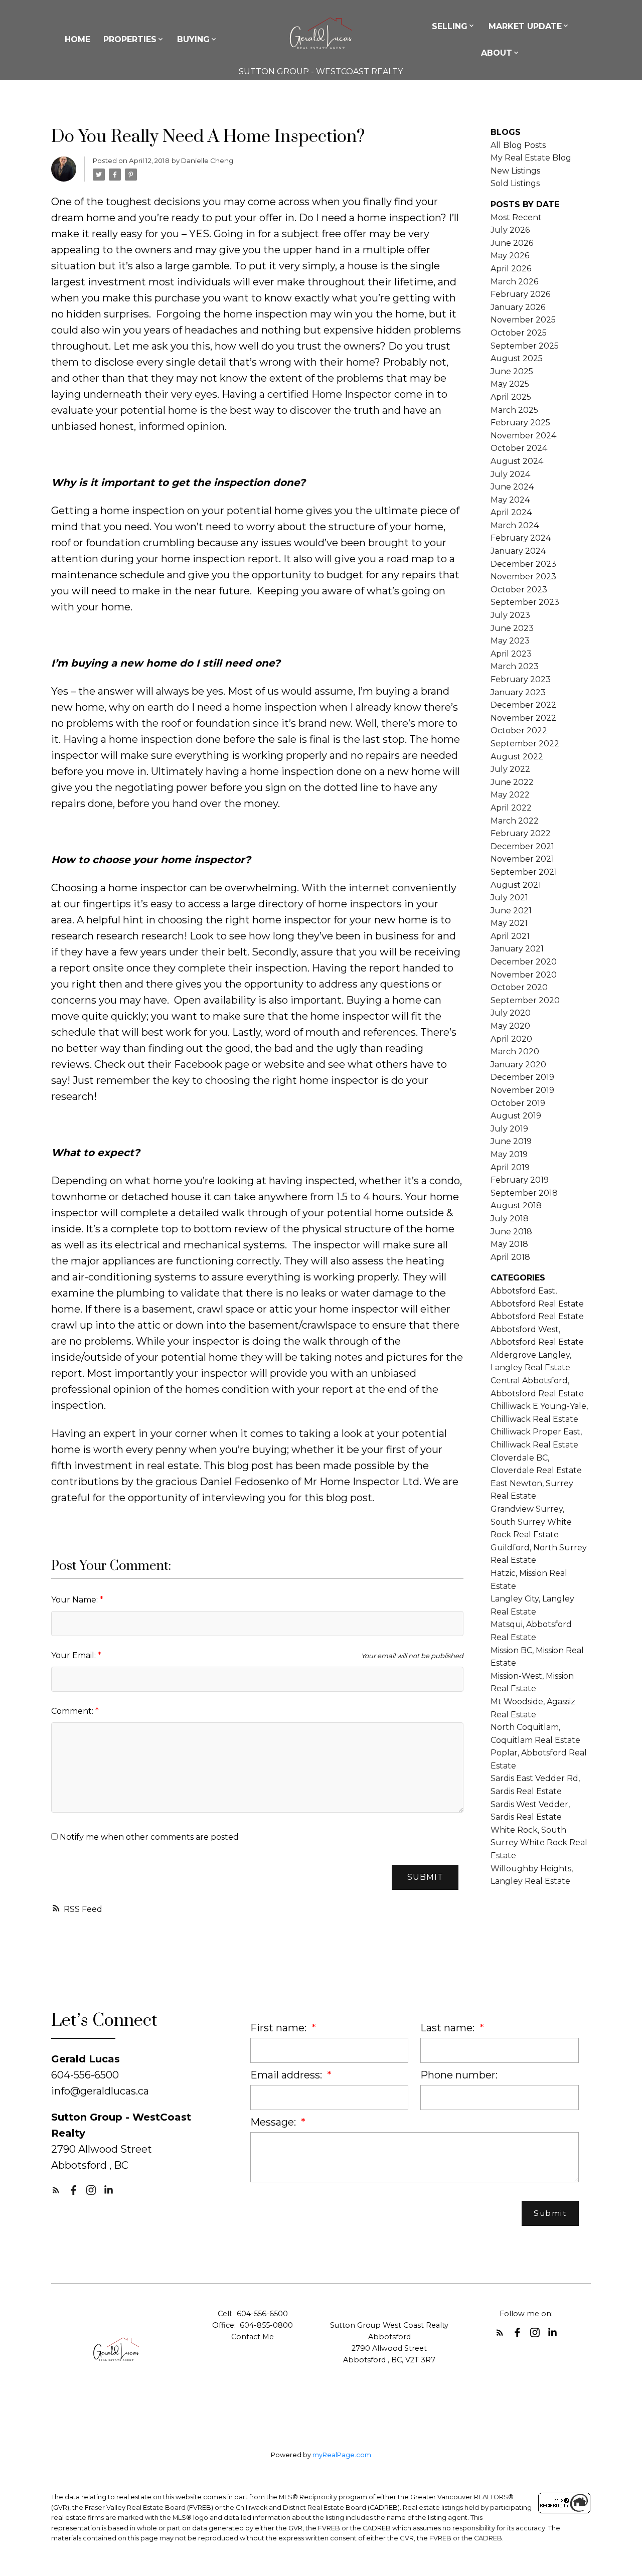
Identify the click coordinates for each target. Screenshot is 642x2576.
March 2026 (514, 282)
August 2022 (517, 757)
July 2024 (510, 474)
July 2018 (510, 1219)
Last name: (449, 2028)
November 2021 (522, 859)
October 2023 (519, 590)
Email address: (287, 2075)
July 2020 (511, 1013)
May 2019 (509, 1154)
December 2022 (523, 705)
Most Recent (516, 217)
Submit (425, 1877)
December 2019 (522, 1077)
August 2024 (517, 461)
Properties (130, 39)
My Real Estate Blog (531, 158)
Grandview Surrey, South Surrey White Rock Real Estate (531, 1522)
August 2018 (516, 1205)
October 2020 (519, 987)
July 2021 (509, 898)
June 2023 (512, 628)
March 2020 (515, 1052)
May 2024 (510, 500)
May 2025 (510, 384)
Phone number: (459, 2075)
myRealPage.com (342, 2455)
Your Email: (74, 1655)
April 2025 (511, 397)
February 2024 (521, 538)
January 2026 (518, 307)
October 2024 (519, 448)
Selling (450, 26)
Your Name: (75, 1600)
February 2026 (520, 294)
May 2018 (509, 1244)
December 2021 (522, 846)
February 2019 (520, 1180)
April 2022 (511, 808)
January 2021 (517, 949)
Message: (274, 2122)
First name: (280, 2028)
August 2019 (516, 1116)
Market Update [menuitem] (525, 26)
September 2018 (524, 1193)
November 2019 (522, 1090)
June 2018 (511, 1232)
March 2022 (515, 821)
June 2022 (512, 782)
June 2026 (512, 243)
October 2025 (519, 333)
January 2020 (518, 1065)
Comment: (73, 1711)
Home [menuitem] (77, 39)
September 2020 (525, 1000)
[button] (56, 2190)
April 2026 (511, 269)
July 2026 (510, 230)
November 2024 (523, 436)
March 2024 (515, 525)
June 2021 (511, 911)
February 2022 (521, 833)
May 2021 (509, 923)
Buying (193, 39)
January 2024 (518, 551)
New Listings (515, 171)
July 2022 (510, 769)
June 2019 (511, 1141)
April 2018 (510, 1257)
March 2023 (515, 666)
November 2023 (523, 577)
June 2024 (512, 487)
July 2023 (510, 615)
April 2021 (510, 936)
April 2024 (511, 512)
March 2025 (514, 410)
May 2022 (510, 795)
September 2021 (524, 872)
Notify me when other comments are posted (148, 1837)
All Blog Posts (518, 145)
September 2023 (525, 602)
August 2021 (516, 885)
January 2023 (518, 692)
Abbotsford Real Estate (537, 1316)
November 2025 (523, 320)
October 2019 (518, 1103)
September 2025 (525, 346)
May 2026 (510, 256)
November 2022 (523, 718)
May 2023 (510, 641)
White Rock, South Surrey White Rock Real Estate (539, 1843)
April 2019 (510, 1167)
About (497, 53)
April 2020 (511, 1039)
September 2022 (525, 744)
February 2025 (520, 423)
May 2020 (510, 1026)
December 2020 (524, 962)
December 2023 (523, 564)
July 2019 (509, 1129)
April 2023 (511, 654)
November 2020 (524, 975)
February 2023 (521, 679)
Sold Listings (515, 183)
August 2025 (517, 358)
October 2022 (519, 731)
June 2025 (512, 371)
